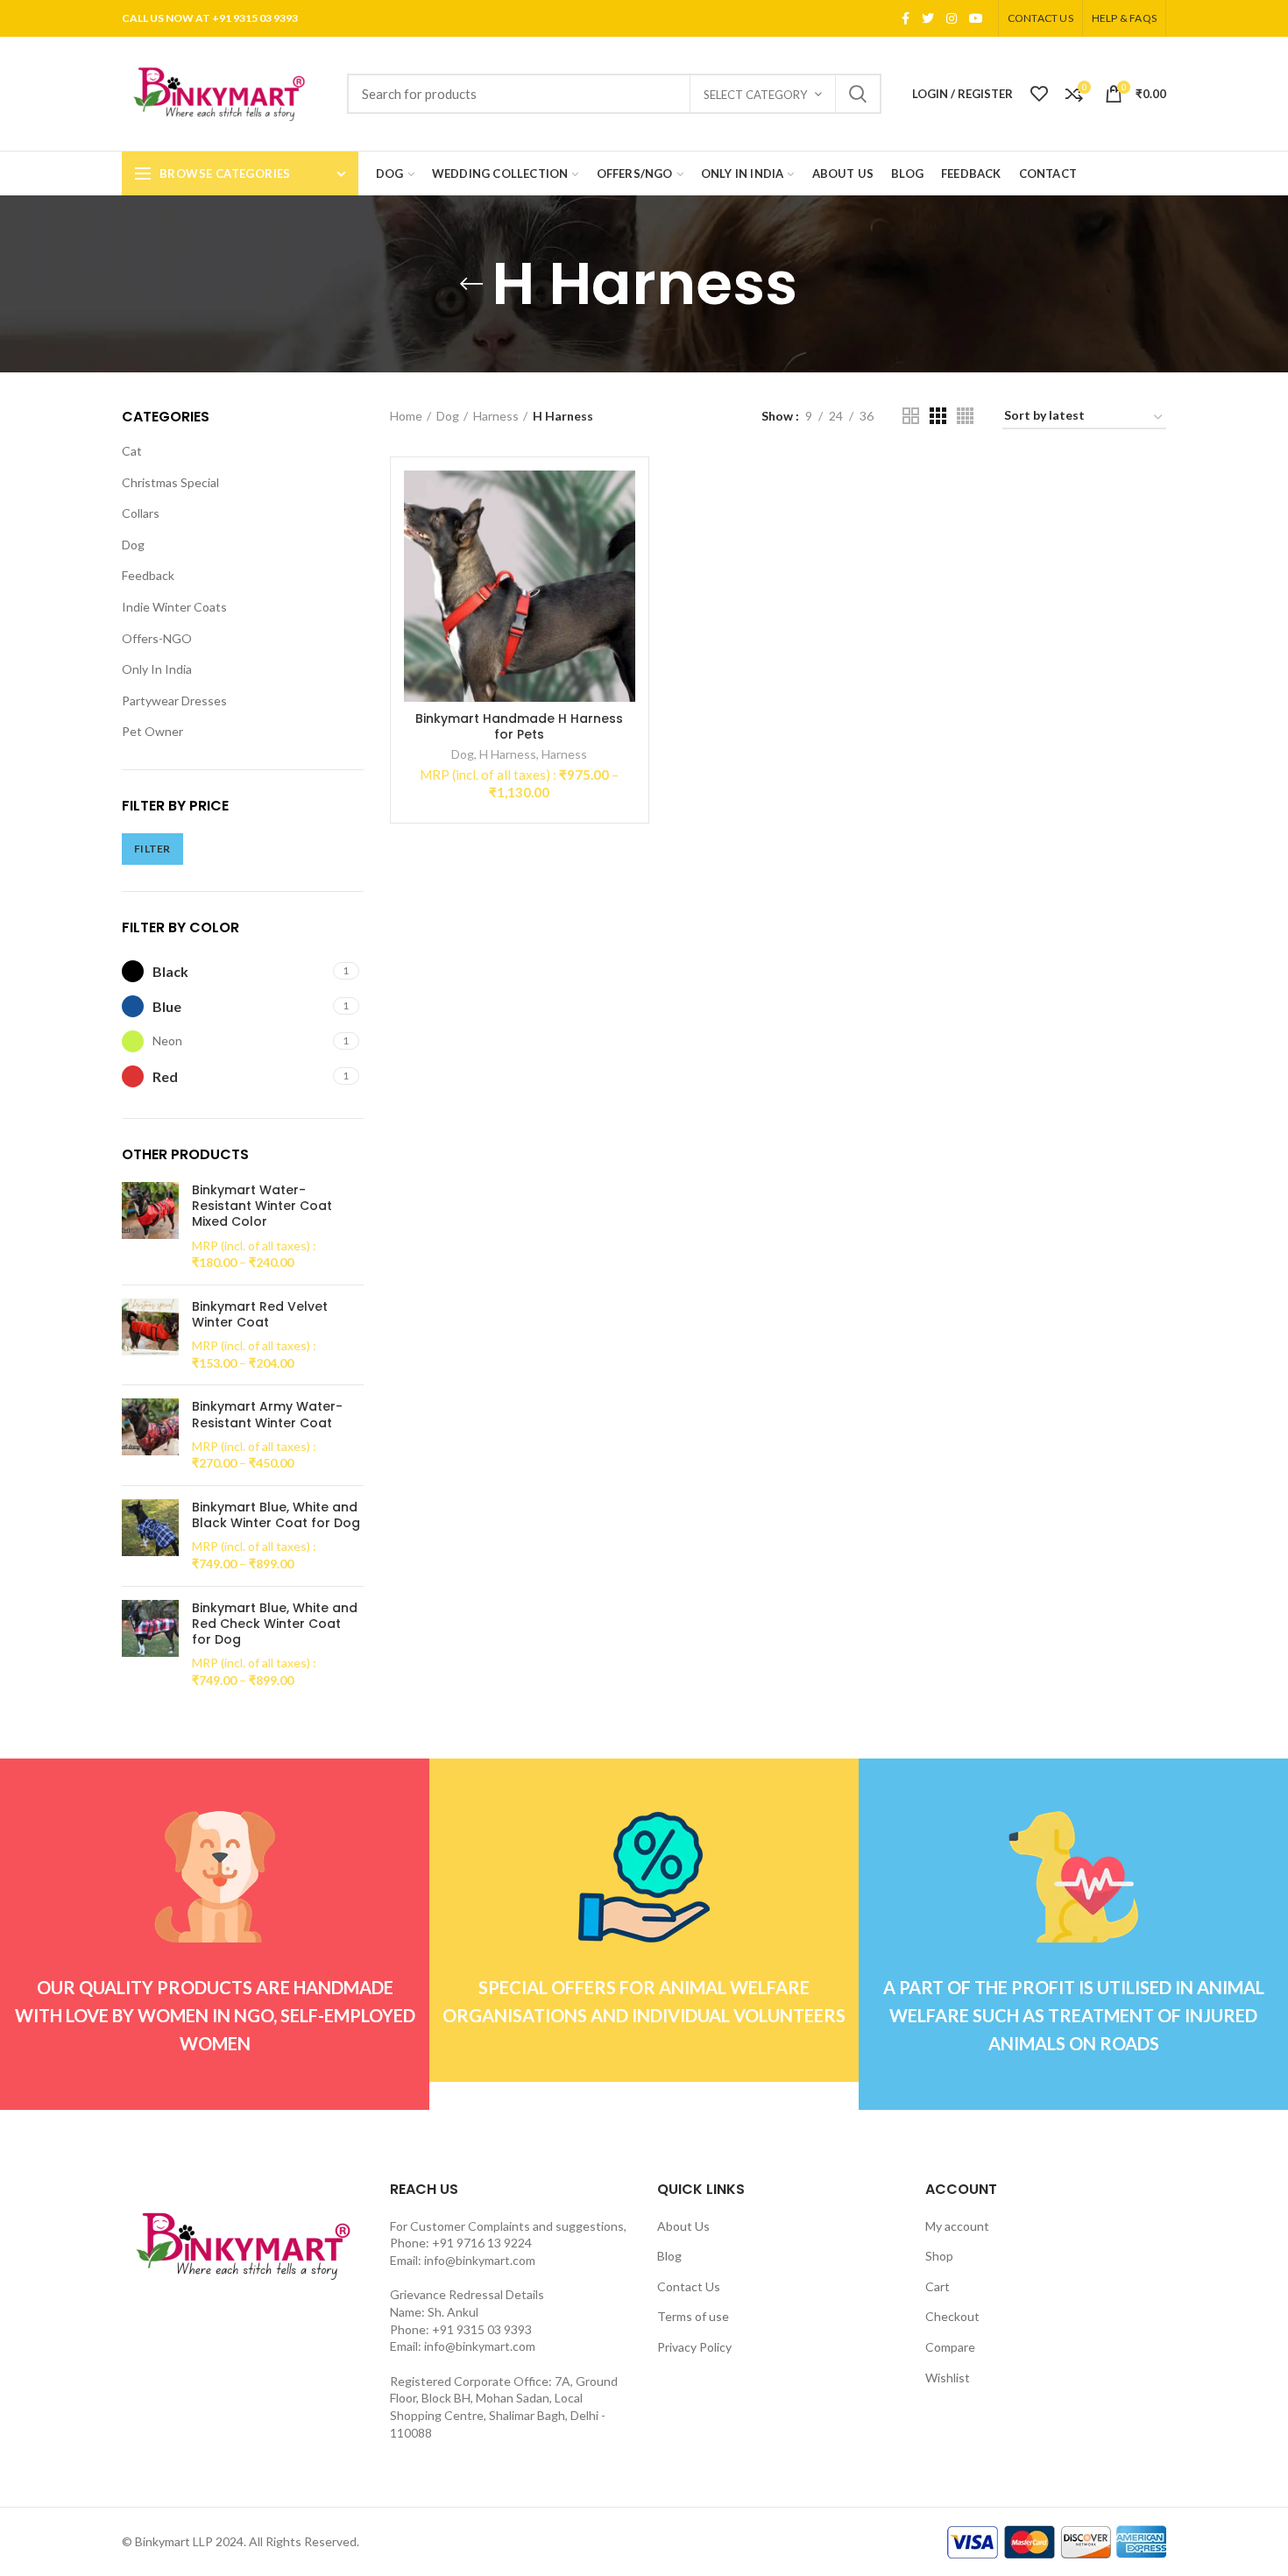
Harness (158, 669)
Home (406, 416)
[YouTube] (976, 18)
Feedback (148, 935)
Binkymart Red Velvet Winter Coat (260, 1709)
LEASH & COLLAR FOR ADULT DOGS (220, 834)
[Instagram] (952, 18)
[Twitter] (928, 18)
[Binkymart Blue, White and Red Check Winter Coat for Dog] (150, 2040)
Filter (333, 1244)
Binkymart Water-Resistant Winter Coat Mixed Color (262, 1601)
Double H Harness (198, 701)
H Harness (178, 763)
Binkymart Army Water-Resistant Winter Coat (267, 1810)
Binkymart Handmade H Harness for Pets (519, 726)
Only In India (157, 1029)
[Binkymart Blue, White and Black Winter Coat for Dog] (150, 1931)
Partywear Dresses (174, 1061)
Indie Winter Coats (174, 967)
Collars (141, 513)
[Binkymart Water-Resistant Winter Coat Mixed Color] (150, 1622)
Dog (133, 545)
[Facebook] (906, 18)
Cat (132, 451)
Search (858, 94)
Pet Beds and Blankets (197, 905)
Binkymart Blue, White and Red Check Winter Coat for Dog (275, 2019)
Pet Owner (152, 1091)
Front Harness (187, 731)
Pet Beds (160, 873)
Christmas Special (170, 482)
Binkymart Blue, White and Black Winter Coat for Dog (276, 1910)
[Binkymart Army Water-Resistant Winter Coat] (150, 1831)
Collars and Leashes (189, 575)
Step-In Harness (193, 794)
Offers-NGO (157, 998)
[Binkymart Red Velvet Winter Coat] (150, 1730)
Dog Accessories (181, 607)
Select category (755, 95)
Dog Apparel (169, 638)
